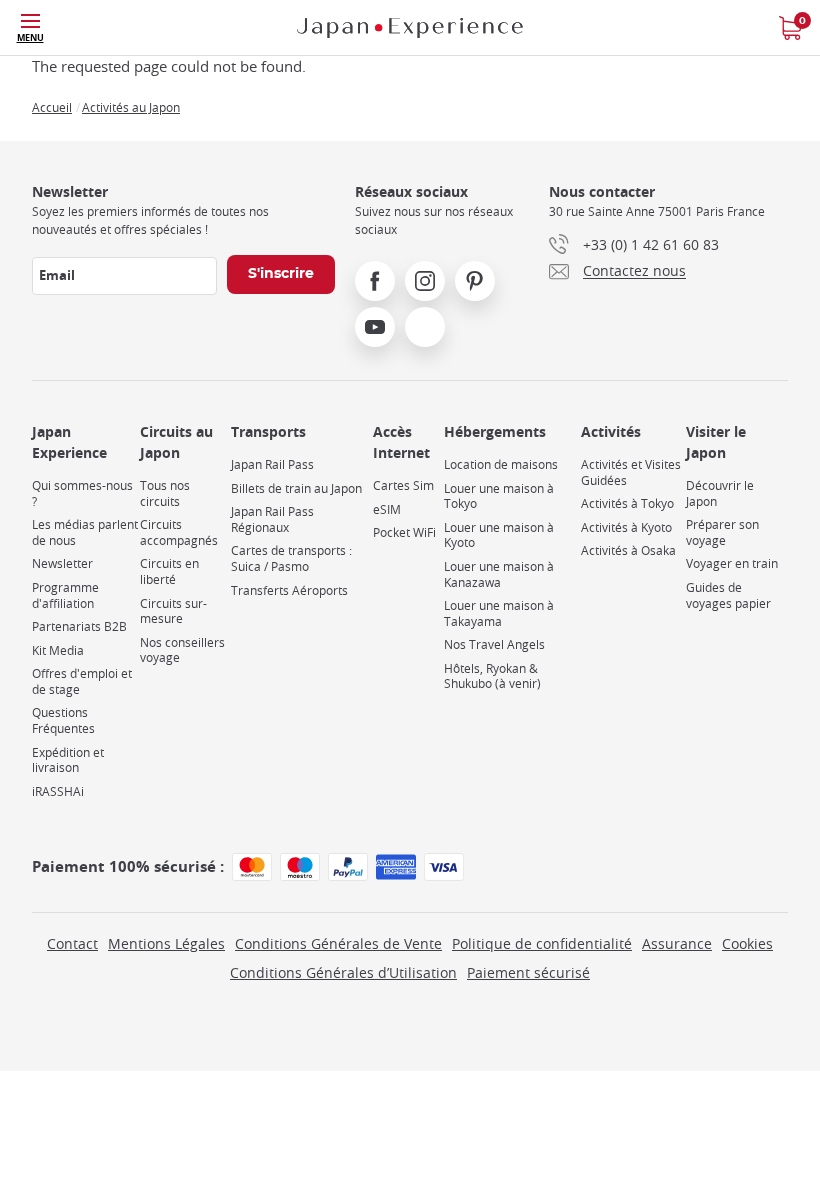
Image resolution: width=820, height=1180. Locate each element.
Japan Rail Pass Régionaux (272, 519)
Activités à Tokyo (627, 503)
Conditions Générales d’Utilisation (343, 972)
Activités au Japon (131, 107)
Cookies (747, 943)
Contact (72, 943)
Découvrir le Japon (720, 493)
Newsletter (62, 563)
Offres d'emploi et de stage (82, 681)
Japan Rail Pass (272, 464)
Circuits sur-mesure (173, 611)
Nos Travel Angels (494, 644)
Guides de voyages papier (728, 595)
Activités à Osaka (628, 550)
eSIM (387, 509)
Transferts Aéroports (289, 590)
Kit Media (58, 650)
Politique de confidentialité (542, 943)
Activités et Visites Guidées (631, 472)
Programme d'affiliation (65, 595)
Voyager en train (732, 563)
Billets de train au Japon (296, 488)
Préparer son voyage (722, 532)
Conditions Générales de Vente (338, 943)
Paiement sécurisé (528, 972)
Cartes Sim (403, 485)
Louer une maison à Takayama (499, 613)
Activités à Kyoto (626, 527)
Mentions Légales (166, 943)
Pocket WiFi (404, 532)
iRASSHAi (58, 791)
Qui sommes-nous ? (82, 493)
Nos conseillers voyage (182, 650)
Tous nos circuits (165, 493)
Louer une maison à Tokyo (499, 496)
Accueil (52, 107)
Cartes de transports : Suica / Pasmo (291, 558)
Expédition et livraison (68, 760)
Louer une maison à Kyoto (499, 535)
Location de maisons (501, 464)
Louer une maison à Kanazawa (499, 574)
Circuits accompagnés (179, 532)
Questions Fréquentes (63, 720)
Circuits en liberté (169, 571)
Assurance (677, 943)
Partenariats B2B (79, 626)
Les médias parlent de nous (85, 532)
